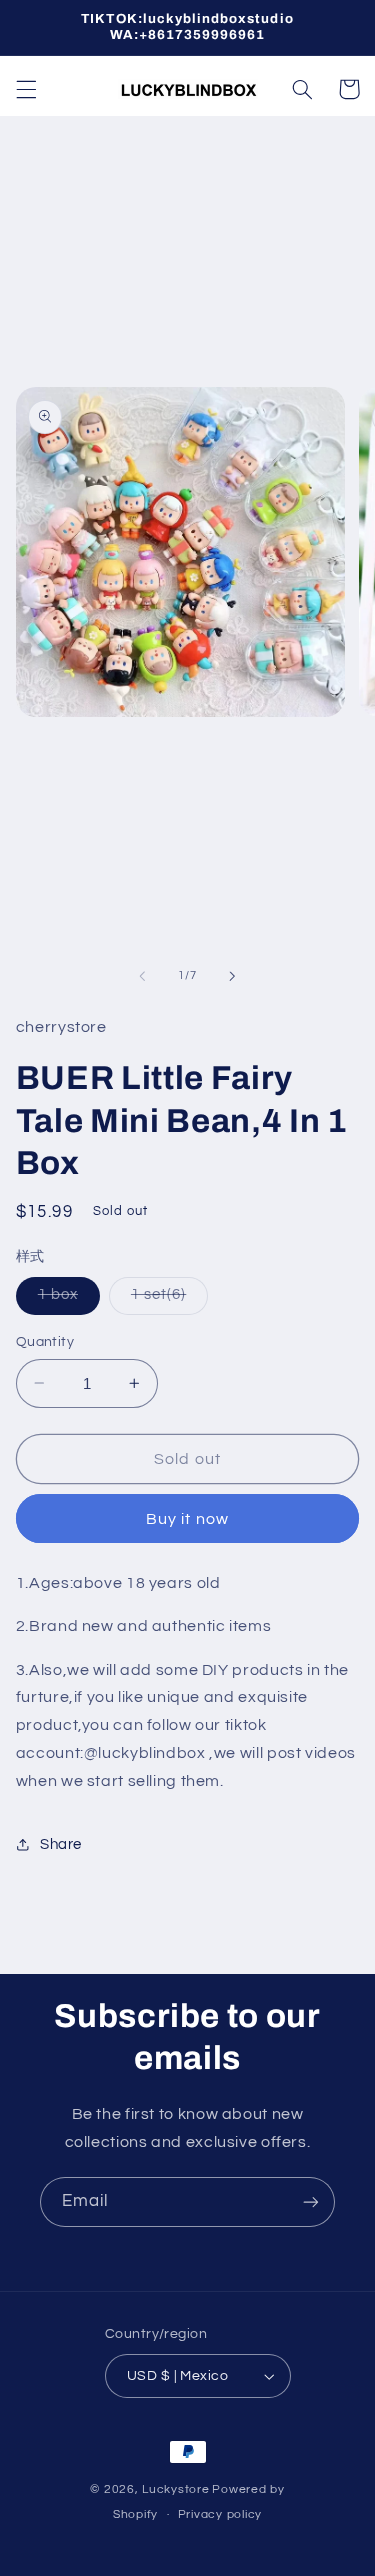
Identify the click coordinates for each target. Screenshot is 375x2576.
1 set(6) (169, 1300)
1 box (69, 1300)
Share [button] (61, 1844)
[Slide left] (142, 976)
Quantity (45, 1342)
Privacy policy (220, 2514)
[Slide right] (233, 976)
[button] (26, 89)
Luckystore (175, 2489)
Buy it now (187, 1519)
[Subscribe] (311, 2201)
